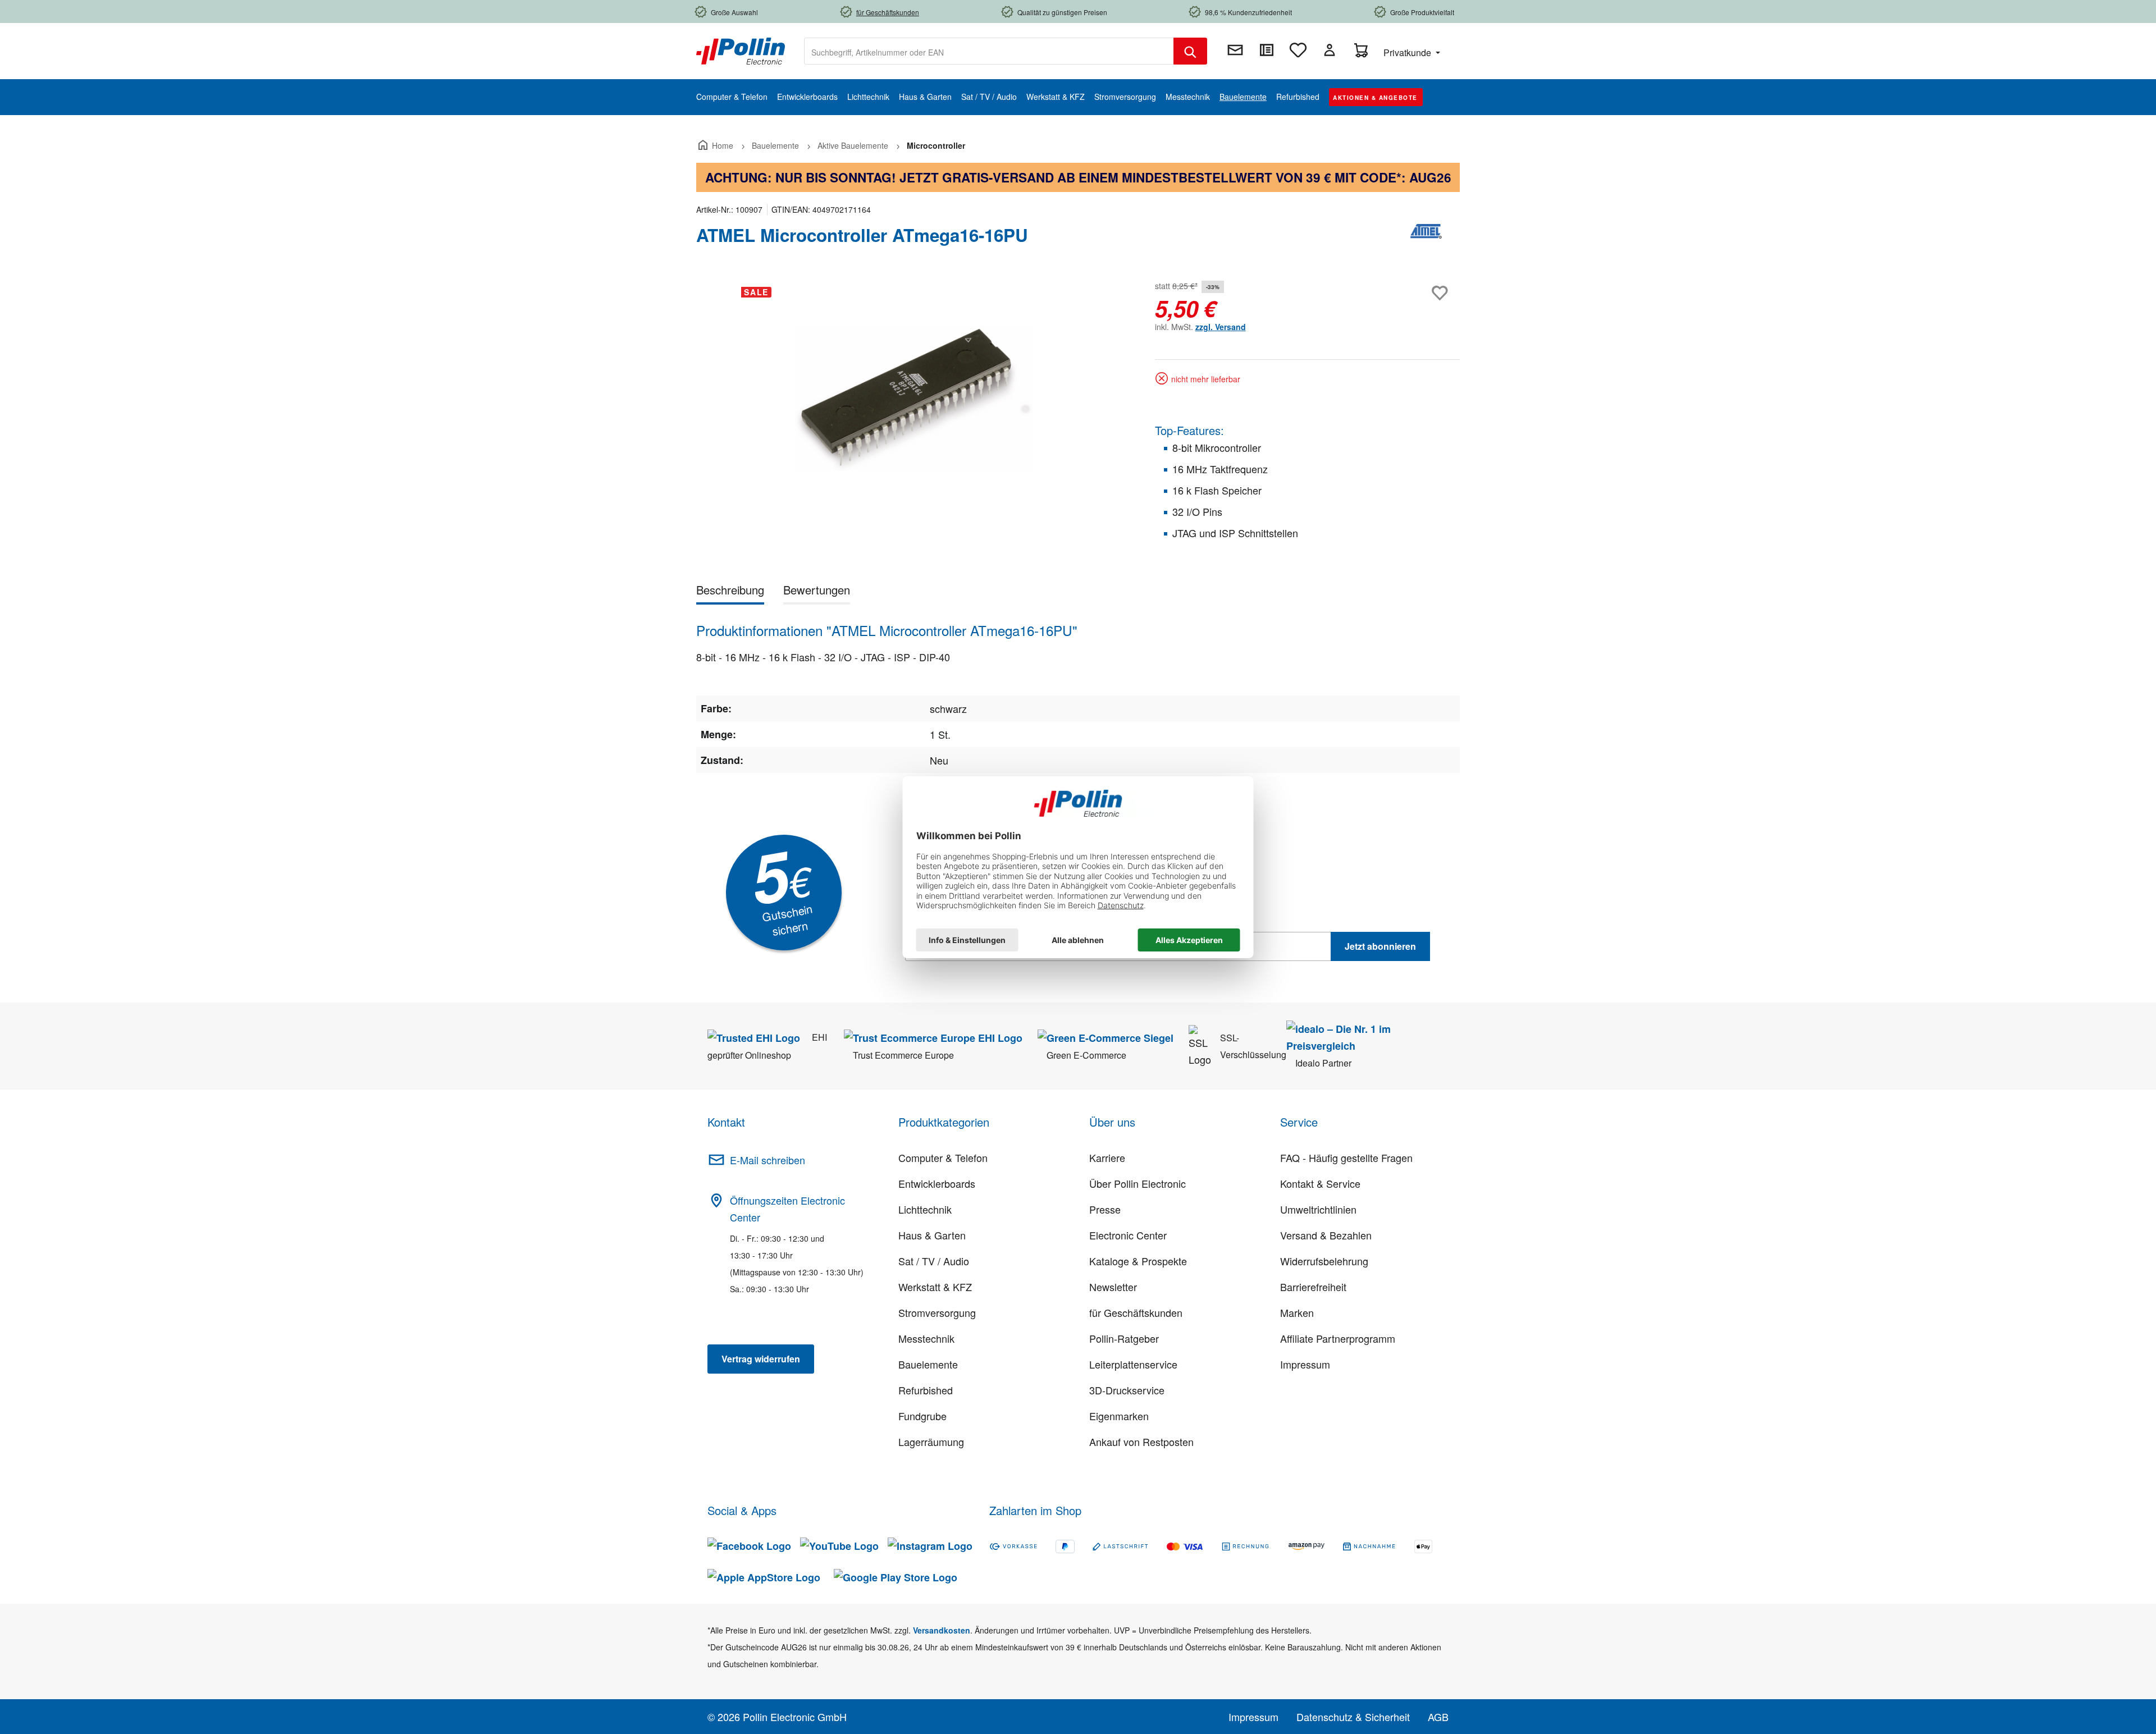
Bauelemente (928, 1364)
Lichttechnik (925, 1209)
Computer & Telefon (943, 1157)
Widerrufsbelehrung (1324, 1261)
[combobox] (989, 51)
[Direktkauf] (1267, 50)
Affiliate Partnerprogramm (1338, 1338)
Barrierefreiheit (1313, 1287)
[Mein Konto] (1330, 50)
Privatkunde (1408, 52)
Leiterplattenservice (1133, 1364)
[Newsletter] (1235, 50)
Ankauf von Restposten (1141, 1442)
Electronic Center (1128, 1235)
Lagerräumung (931, 1442)
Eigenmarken (1119, 1416)
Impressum (1305, 1364)
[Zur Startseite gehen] (741, 50)
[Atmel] (1426, 240)
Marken (1297, 1312)
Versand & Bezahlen (1326, 1235)
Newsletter (1113, 1287)
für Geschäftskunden (1136, 1312)
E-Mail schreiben (768, 1160)
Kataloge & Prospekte (1138, 1261)
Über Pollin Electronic (1138, 1183)
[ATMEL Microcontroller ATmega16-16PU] (914, 399)
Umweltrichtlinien (1318, 1209)
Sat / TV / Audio (934, 1261)
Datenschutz (977, 971)
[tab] (730, 592)
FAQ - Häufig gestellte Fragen (1346, 1157)
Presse (1105, 1209)
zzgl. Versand (1221, 327)
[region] (914, 399)
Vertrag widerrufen (761, 1359)
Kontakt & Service (1320, 1183)
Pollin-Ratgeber (1124, 1338)
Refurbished (926, 1390)
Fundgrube (922, 1416)
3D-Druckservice (1127, 1390)
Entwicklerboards (937, 1183)
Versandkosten (942, 1630)
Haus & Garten (932, 1235)
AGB (1438, 1717)
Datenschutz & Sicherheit (1353, 1717)
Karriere (1107, 1157)
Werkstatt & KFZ (935, 1287)
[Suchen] (1190, 51)
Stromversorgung (937, 1312)
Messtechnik (926, 1338)
